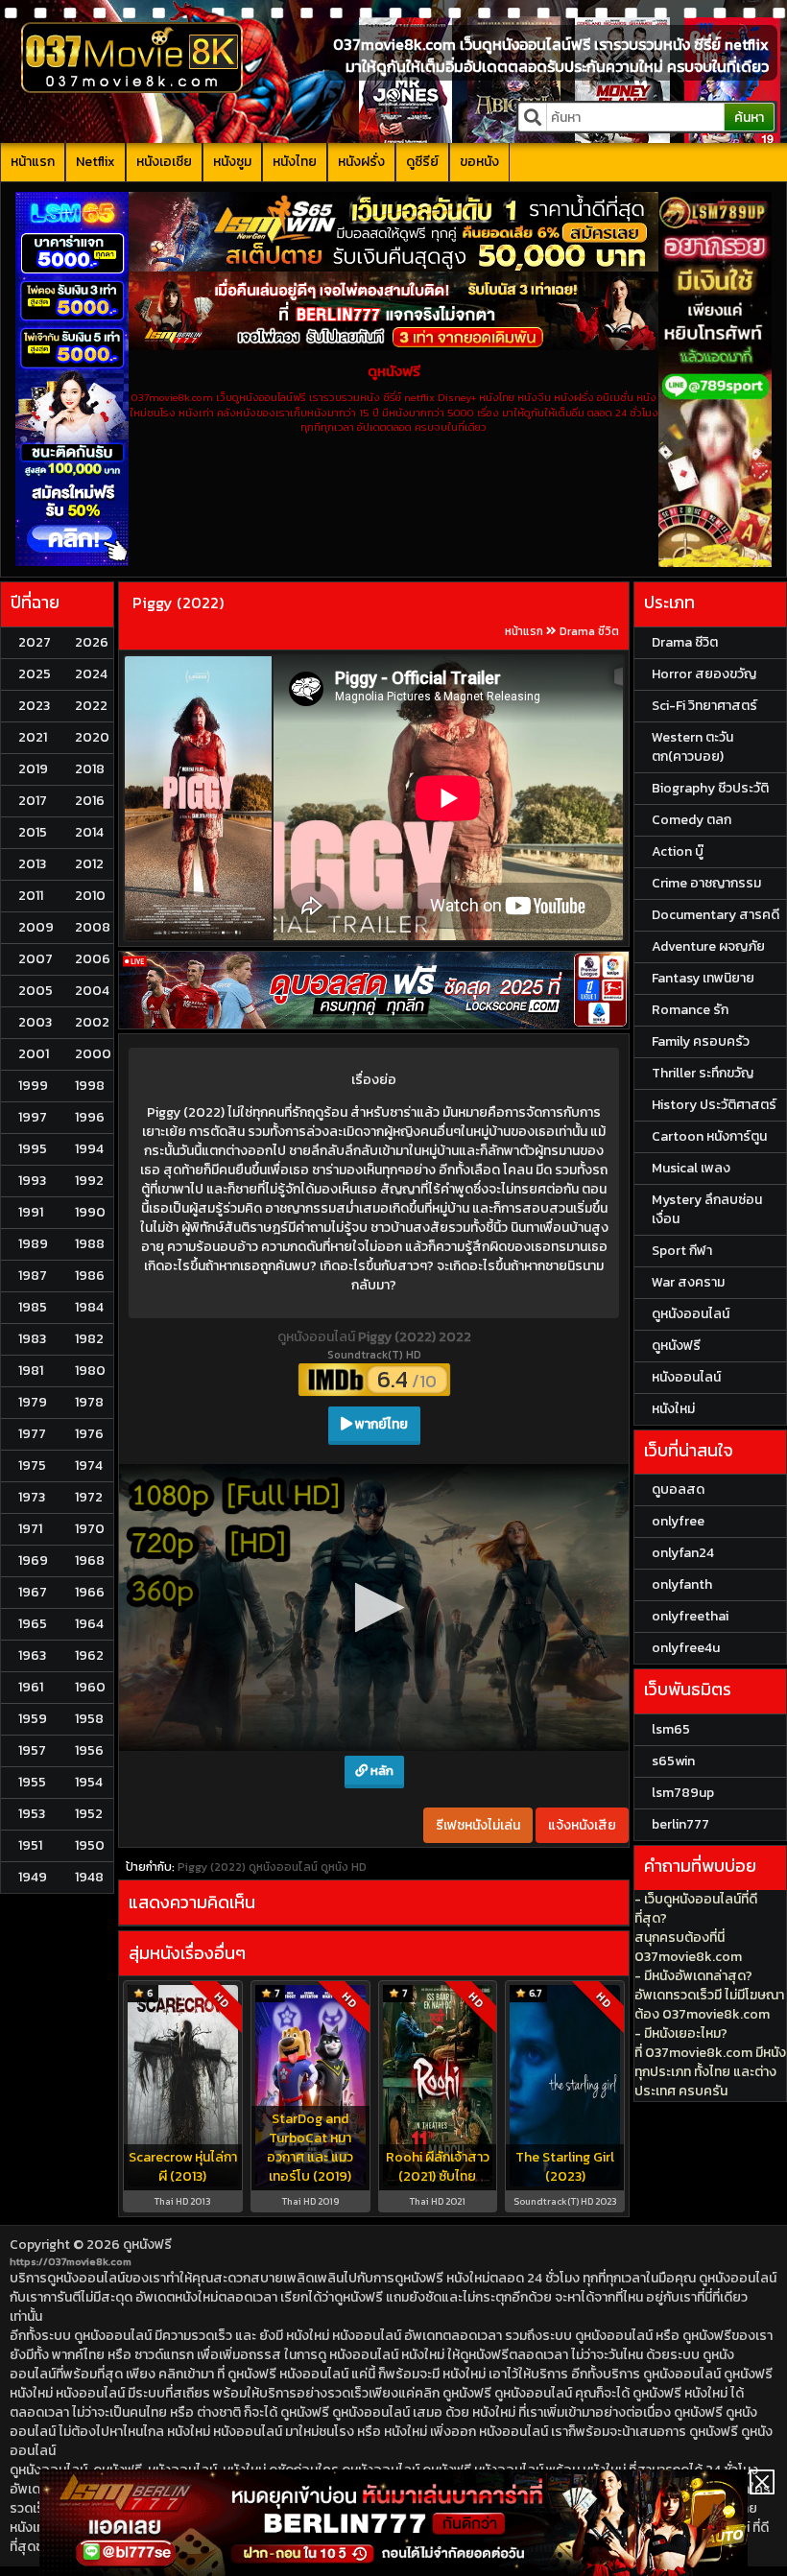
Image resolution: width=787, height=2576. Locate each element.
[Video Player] (374, 1607)
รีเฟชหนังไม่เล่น (478, 1825)
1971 (30, 1529)
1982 (89, 1339)
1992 (89, 1181)
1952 (89, 1814)
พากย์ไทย (380, 1424)
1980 (90, 1371)
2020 (92, 737)
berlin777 (680, 1824)
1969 (33, 1560)
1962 (89, 1655)
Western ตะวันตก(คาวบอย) (692, 747)
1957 (32, 1750)
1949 (33, 1877)
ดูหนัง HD (344, 1867)
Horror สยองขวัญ (704, 674)
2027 (35, 642)
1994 (89, 1149)
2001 (34, 1054)
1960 (90, 1687)
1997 (33, 1117)
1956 (89, 1750)
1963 (32, 1655)
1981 (31, 1371)
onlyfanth (682, 1584)
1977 (32, 1434)
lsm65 (671, 1729)
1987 (33, 1276)
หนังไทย (295, 162)
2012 (89, 864)
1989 (33, 1244)
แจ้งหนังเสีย (582, 1825)
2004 (92, 991)
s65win (673, 1761)
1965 (33, 1624)
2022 (91, 706)
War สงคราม (688, 1282)
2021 (33, 737)
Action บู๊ (678, 851)
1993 (32, 1181)
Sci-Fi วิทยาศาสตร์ (704, 706)
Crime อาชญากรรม (706, 883)
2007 (36, 959)
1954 (89, 1782)
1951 (30, 1845)
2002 (92, 1022)
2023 (34, 706)
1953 (32, 1814)
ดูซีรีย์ (422, 162)
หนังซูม (232, 162)
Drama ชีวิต (589, 631)
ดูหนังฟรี (147, 2245)
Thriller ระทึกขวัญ (703, 1073)
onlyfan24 (683, 1553)
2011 (31, 896)
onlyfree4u (686, 1648)
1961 (31, 1687)
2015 (33, 832)
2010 (90, 896)
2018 (90, 769)
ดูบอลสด (678, 1489)
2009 (36, 927)
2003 (35, 1022)
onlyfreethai (690, 1616)
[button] (374, 1607)
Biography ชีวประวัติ (710, 788)
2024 (91, 674)
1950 (90, 1845)
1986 (90, 1276)
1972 (89, 1497)
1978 (89, 1402)
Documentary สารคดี (715, 915)
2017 (33, 801)
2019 (33, 769)
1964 (89, 1624)
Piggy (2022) (178, 603)
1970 (90, 1529)
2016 (90, 801)
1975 (32, 1465)
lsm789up (683, 1793)
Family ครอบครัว (701, 1041)
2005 (36, 991)
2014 (89, 832)
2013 (32, 864)
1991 (31, 1212)
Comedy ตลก (692, 820)
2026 (92, 642)
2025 (35, 674)
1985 (33, 1307)
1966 (90, 1592)
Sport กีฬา (682, 1251)
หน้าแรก (33, 162)
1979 (33, 1402)
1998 (90, 1086)
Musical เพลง (691, 1168)
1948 (89, 1877)
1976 (89, 1434)
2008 (93, 927)
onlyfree (678, 1521)
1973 (32, 1497)
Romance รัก (690, 1010)
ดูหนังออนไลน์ (318, 1337)
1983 (32, 1339)
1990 (90, 1212)
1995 (33, 1149)
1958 (89, 1719)
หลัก (381, 1771)
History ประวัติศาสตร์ (714, 1105)
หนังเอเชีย (164, 162)
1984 (89, 1307)
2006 (93, 959)
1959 (33, 1719)
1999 (33, 1086)
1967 (33, 1592)
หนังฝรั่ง (361, 162)
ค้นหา (749, 118)
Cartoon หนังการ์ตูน (709, 1136)
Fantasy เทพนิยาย (703, 978)
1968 (90, 1560)
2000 (93, 1054)
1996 (90, 1117)
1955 (32, 1782)
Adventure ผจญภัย (708, 946)
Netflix (95, 162)
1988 (90, 1244)
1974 (89, 1465)
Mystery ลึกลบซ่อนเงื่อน (707, 1209)
